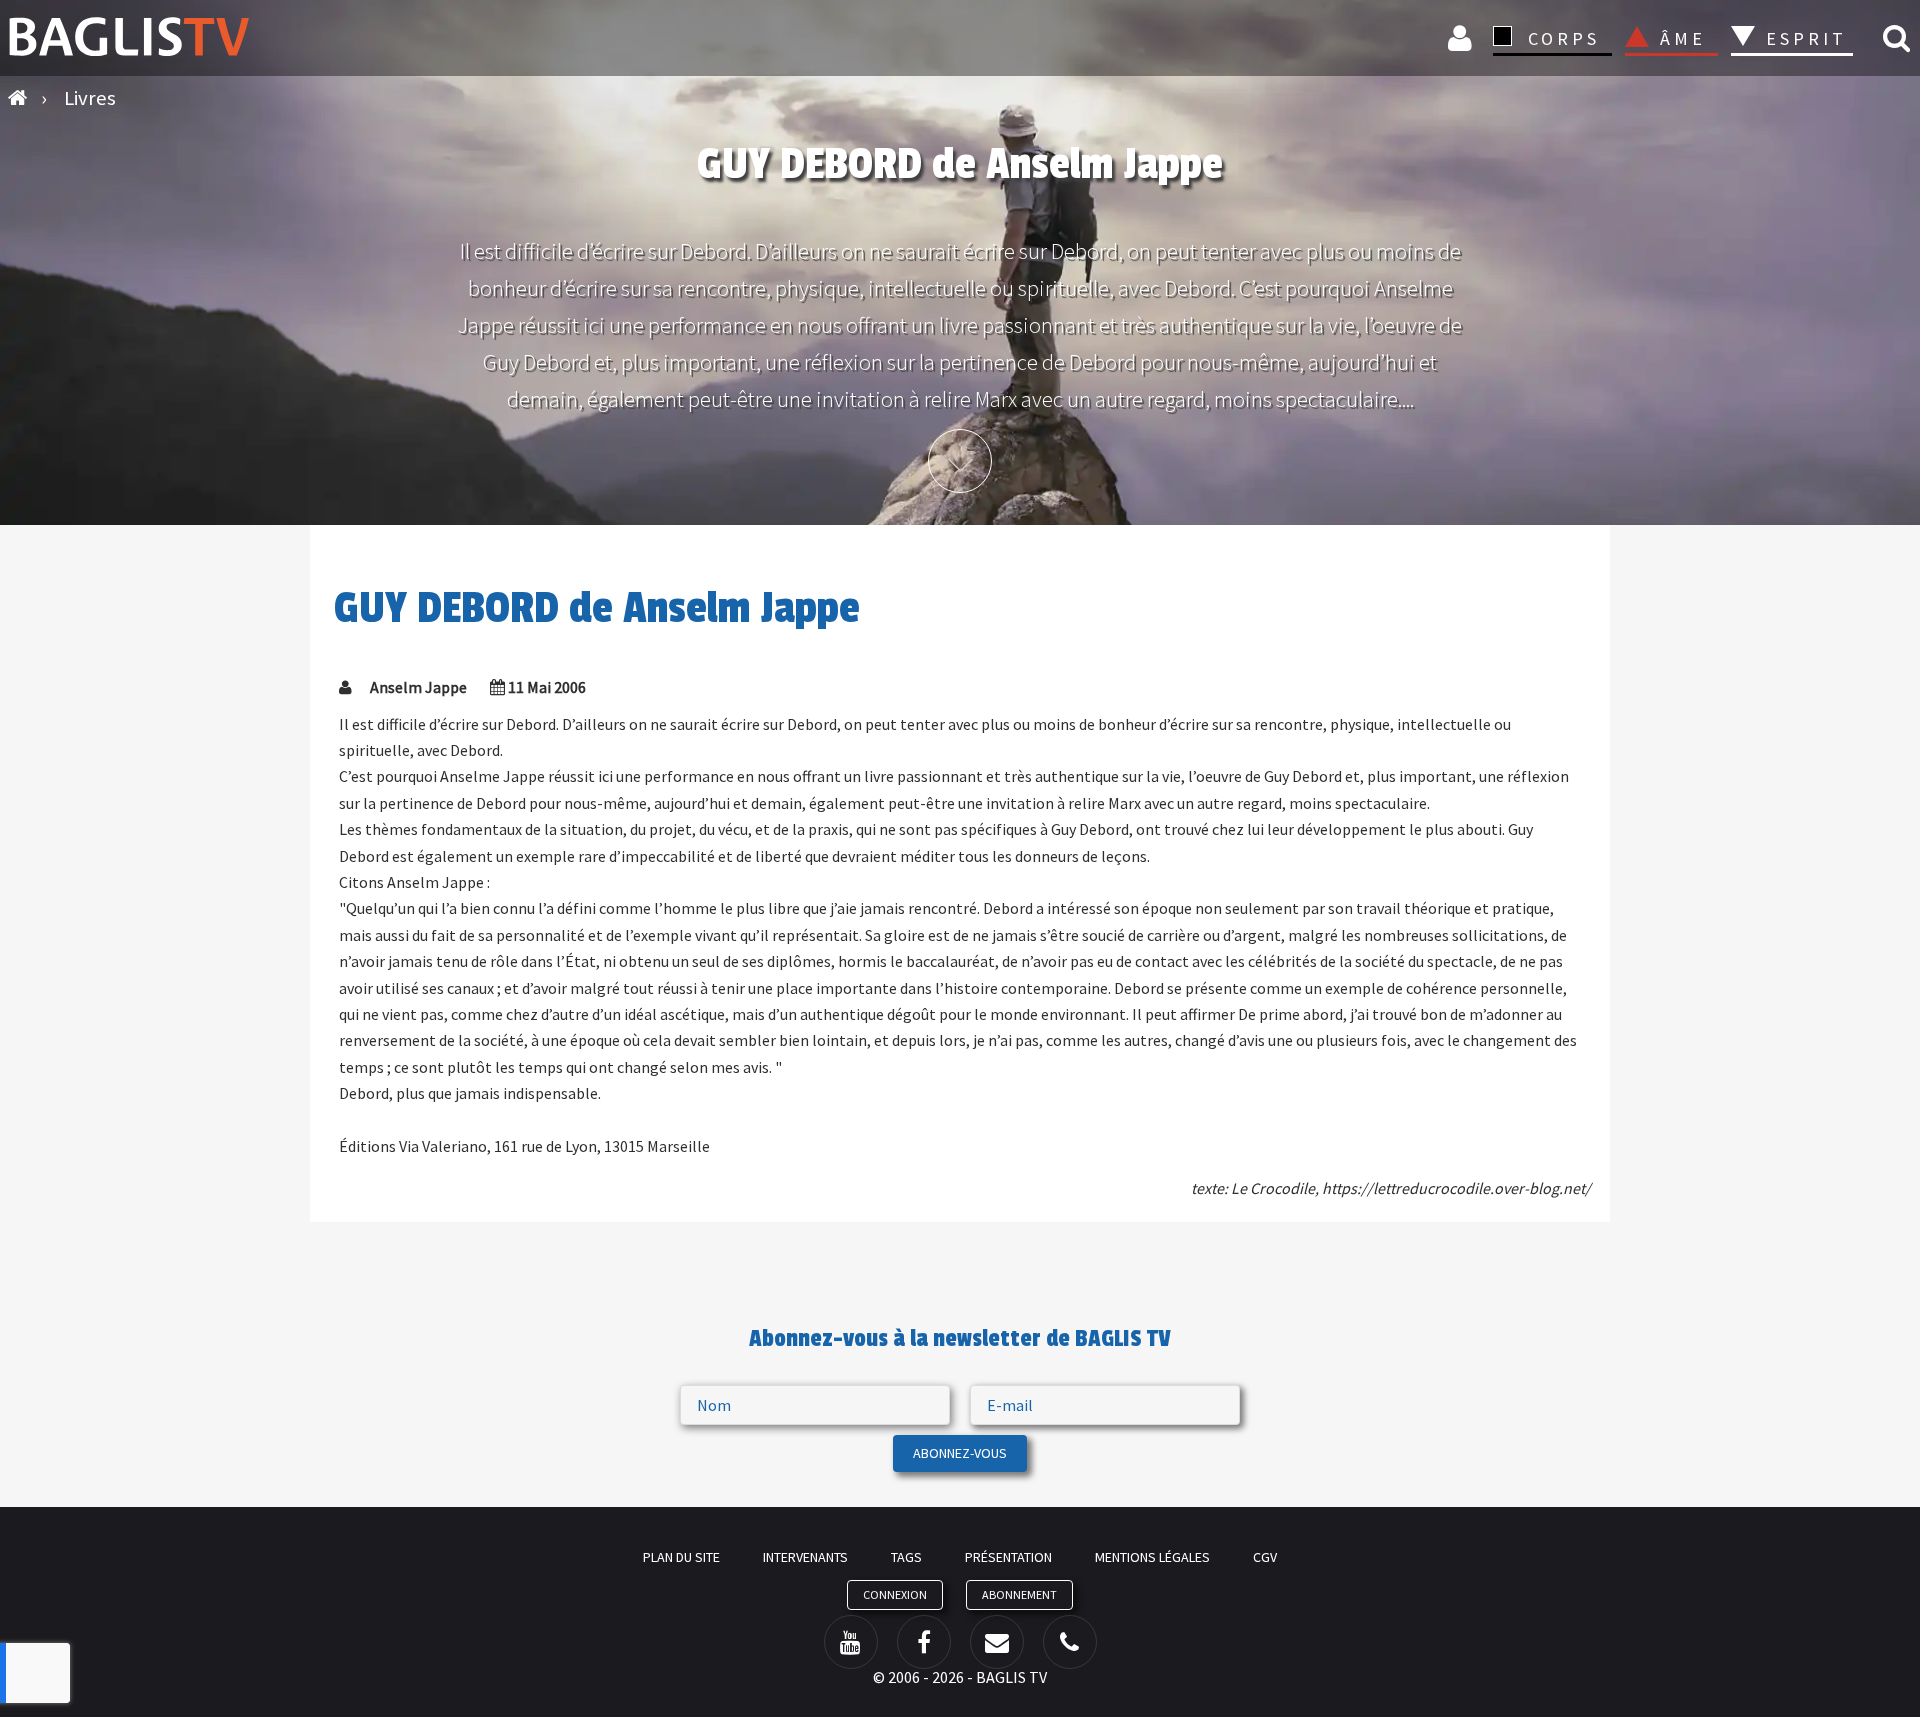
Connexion (1463, 37)
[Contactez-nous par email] (997, 1642)
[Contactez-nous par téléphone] (1070, 1642)
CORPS (1564, 38)
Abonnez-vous (960, 1453)
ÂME (1683, 38)
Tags (906, 1557)
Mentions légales (1152, 1557)
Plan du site (681, 1557)
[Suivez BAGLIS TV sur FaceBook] (924, 1642)
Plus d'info (960, 461)
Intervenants (805, 1557)
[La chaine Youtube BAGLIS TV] (851, 1642)
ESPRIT (1803, 38)
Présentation (1008, 1557)
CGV (1265, 1557)
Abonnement (1019, 1594)
